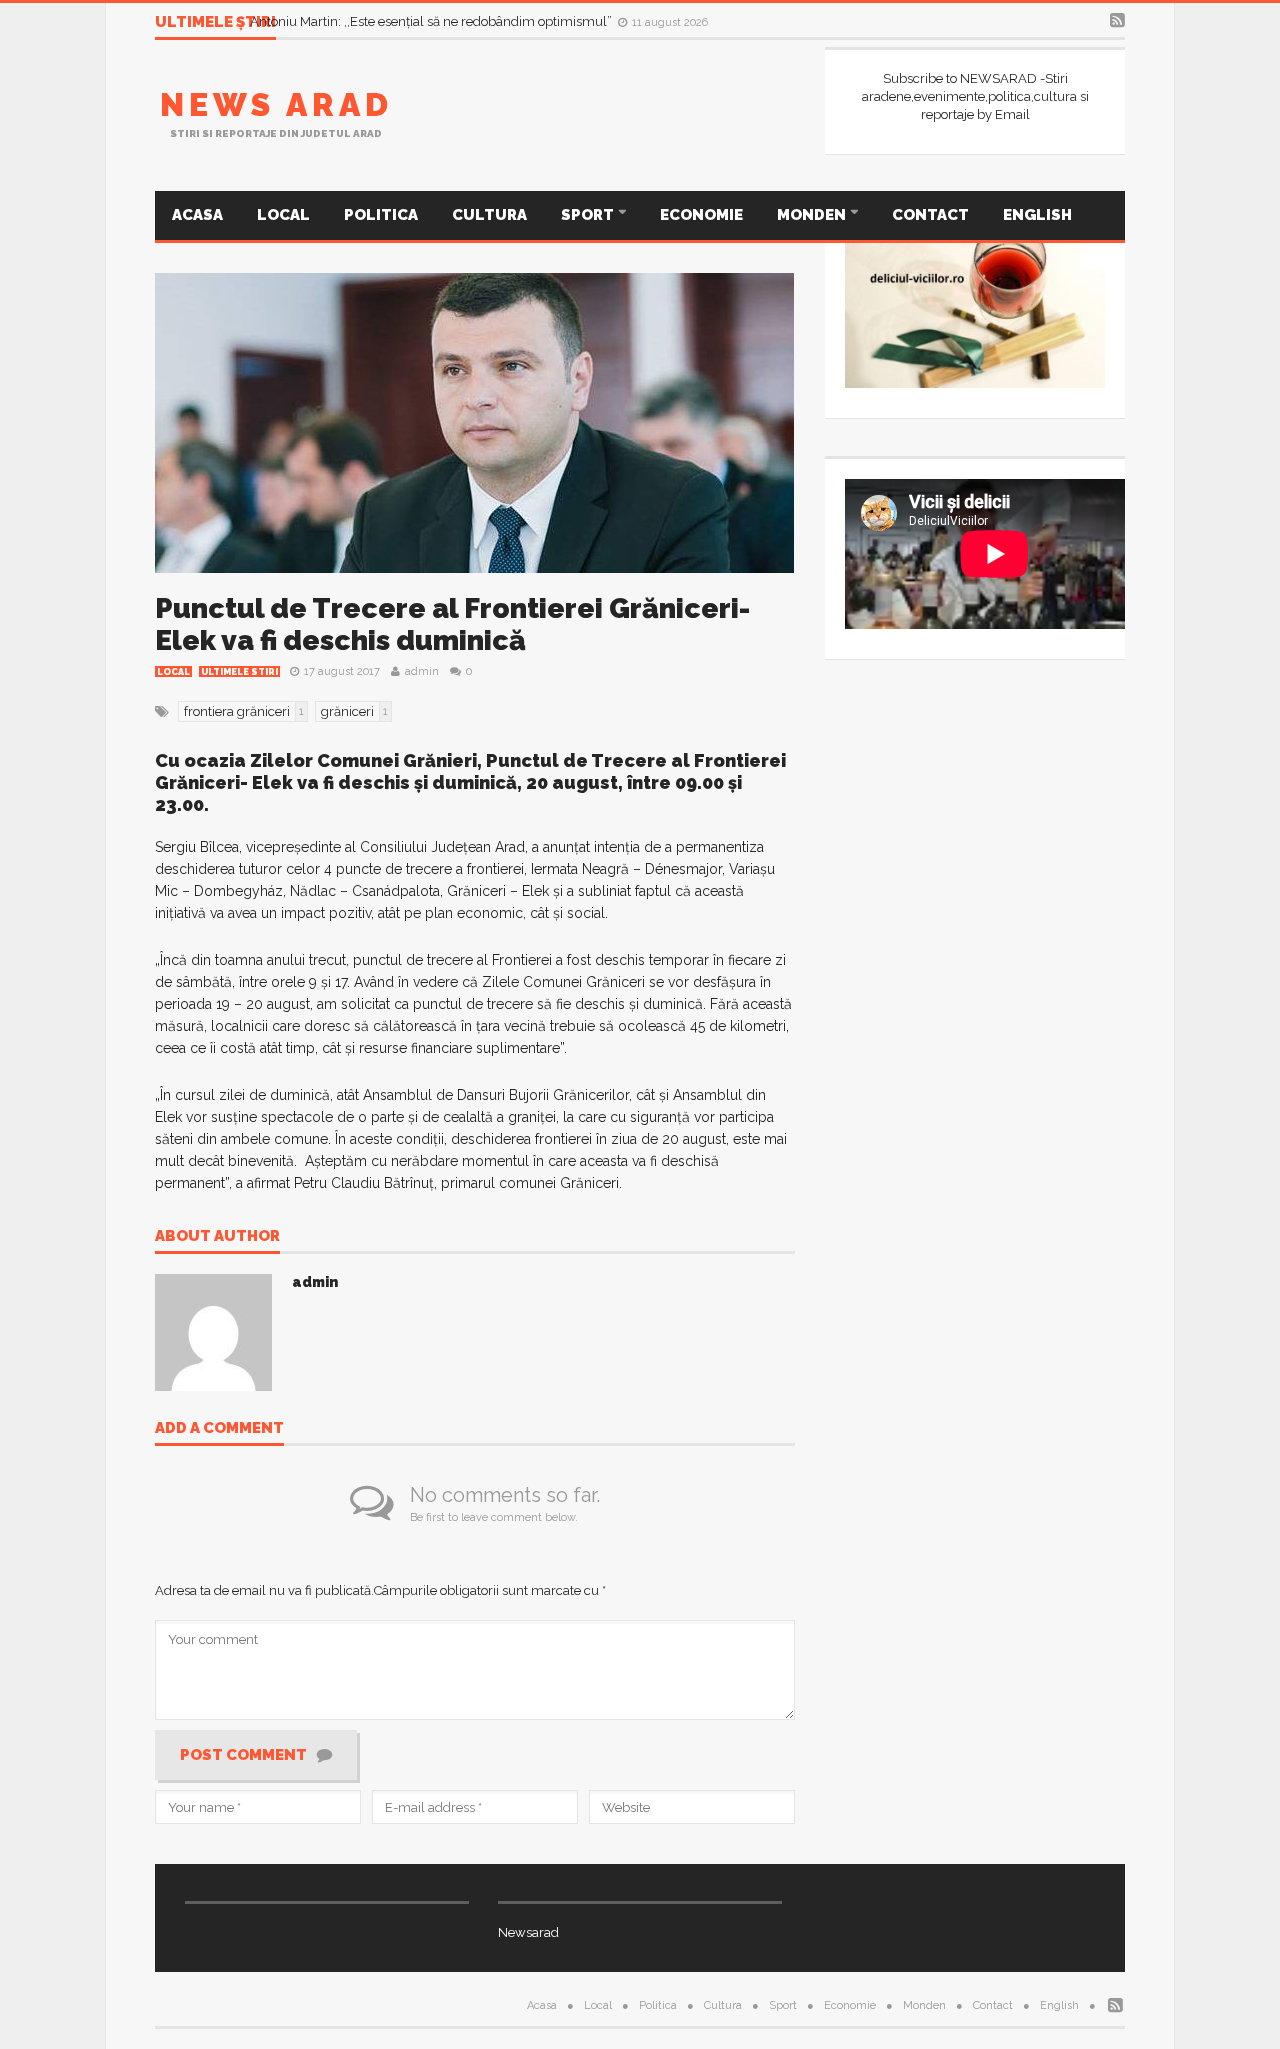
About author (217, 1237)
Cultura (489, 215)
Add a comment (219, 1429)
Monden (813, 215)
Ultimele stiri (239, 672)
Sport (589, 215)
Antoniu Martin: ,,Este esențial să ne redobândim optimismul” (432, 21)
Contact (930, 215)
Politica (381, 215)
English (1037, 215)
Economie (701, 215)
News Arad (276, 104)
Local (283, 215)
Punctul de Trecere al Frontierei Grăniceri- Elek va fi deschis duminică (452, 624)
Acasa (197, 215)
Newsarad (528, 1932)
